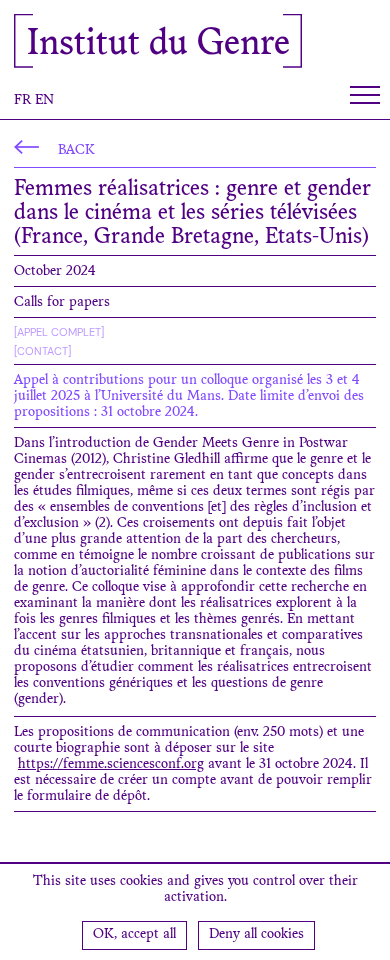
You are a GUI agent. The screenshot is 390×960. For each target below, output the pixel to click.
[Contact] (42, 351)
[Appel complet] (59, 332)
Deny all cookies (256, 935)
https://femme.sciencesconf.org (111, 765)
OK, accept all (134, 935)
